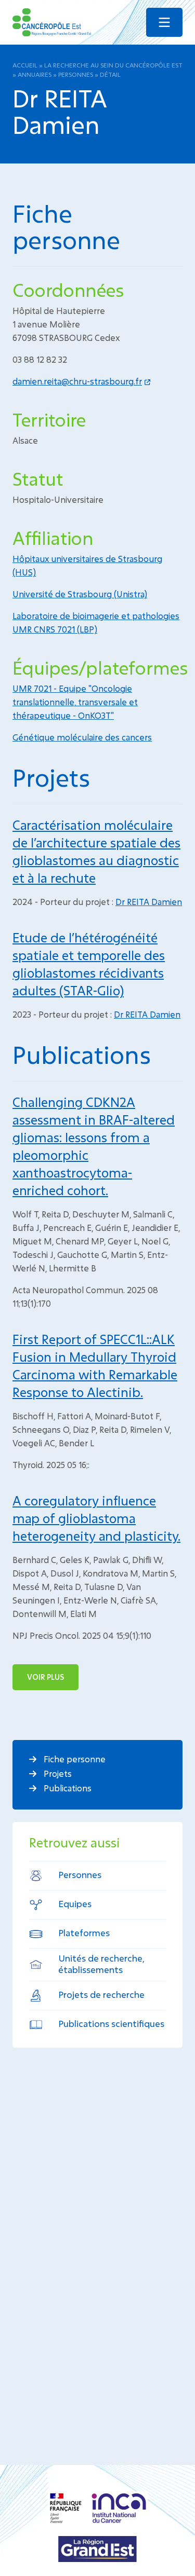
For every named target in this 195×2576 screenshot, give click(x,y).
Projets (57, 1773)
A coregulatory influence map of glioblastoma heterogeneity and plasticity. (96, 1518)
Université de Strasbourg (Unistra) (80, 594)
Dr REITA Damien (149, 902)
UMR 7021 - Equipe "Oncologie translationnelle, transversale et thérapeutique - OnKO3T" (75, 702)
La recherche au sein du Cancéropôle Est (113, 65)
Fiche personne (74, 1759)
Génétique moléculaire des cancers (82, 737)
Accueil (25, 65)
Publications (67, 1788)
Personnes (76, 74)
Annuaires (35, 74)
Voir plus (45, 1677)
